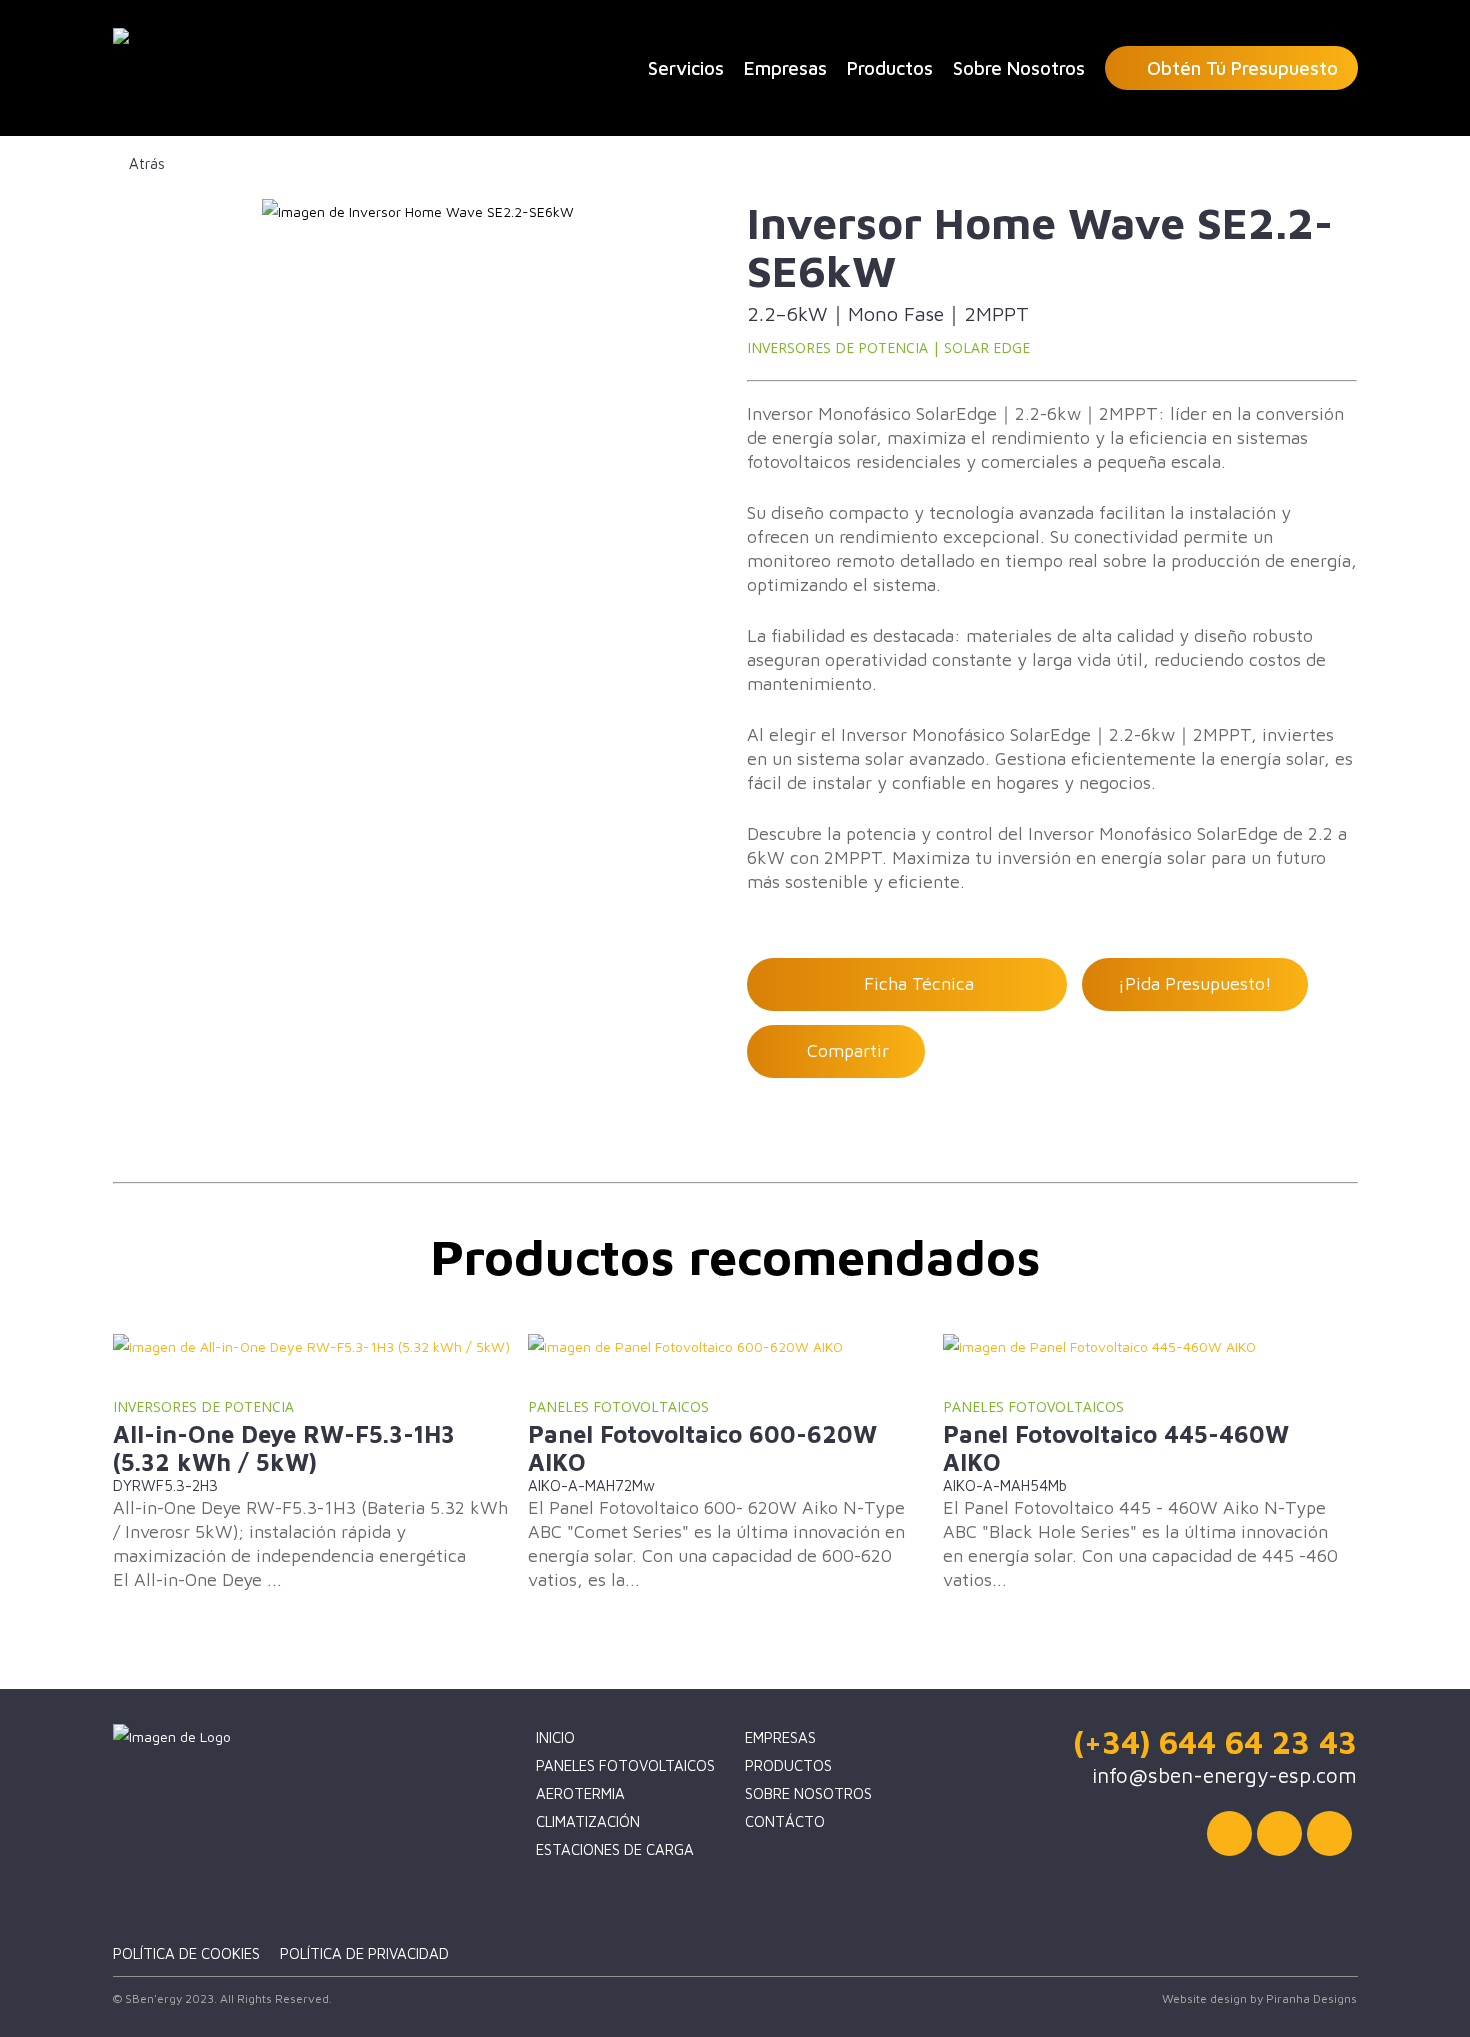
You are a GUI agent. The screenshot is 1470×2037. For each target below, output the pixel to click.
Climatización (588, 1821)
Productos (788, 1765)
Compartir (843, 1050)
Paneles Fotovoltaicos (625, 1765)
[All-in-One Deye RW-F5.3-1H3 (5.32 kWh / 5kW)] (315, 1347)
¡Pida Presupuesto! (1195, 983)
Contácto (785, 1821)
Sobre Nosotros (808, 1793)
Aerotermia (580, 1793)
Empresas (780, 1737)
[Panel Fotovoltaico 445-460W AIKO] (1145, 1347)
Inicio (555, 1737)
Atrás (145, 163)
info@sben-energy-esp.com (1224, 1775)
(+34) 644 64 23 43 (1215, 1742)
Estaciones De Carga (615, 1849)
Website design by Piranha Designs (1259, 1998)
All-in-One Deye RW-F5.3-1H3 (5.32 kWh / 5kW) (284, 1448)
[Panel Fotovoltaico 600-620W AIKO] (730, 1347)
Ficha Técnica (914, 983)
